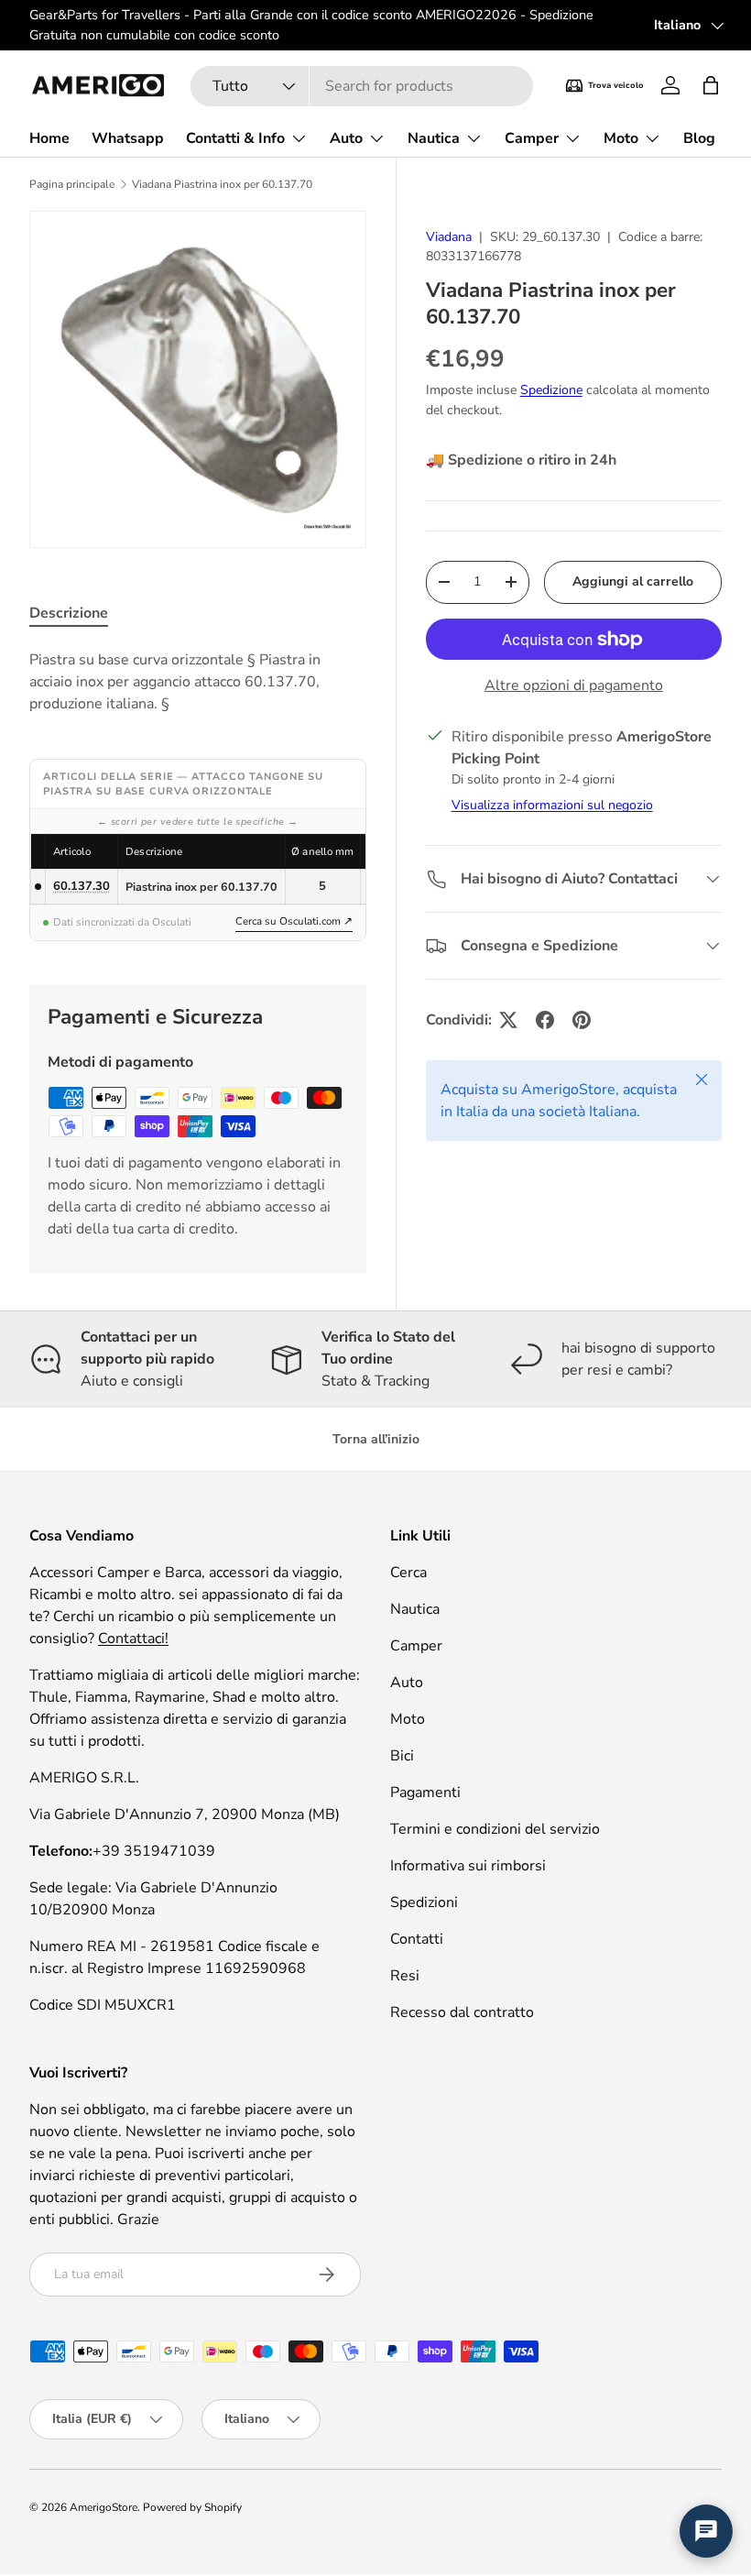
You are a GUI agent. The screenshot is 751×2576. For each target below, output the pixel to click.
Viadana (449, 237)
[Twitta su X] (508, 1020)
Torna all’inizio (376, 1439)
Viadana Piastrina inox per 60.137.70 (222, 184)
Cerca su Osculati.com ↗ (294, 921)
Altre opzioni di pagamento (574, 685)
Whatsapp (128, 138)
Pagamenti (425, 1792)
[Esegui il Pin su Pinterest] (582, 1020)
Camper (416, 1646)
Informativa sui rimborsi (468, 1866)
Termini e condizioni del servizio (495, 1829)
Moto (408, 1719)
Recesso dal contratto (462, 2012)
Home (49, 138)
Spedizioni (424, 1902)
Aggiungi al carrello (633, 581)
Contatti (417, 1939)
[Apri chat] (706, 2531)
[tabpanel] (198, 682)
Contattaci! (133, 1639)
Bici (402, 1756)
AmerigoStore (103, 2507)
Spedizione (551, 390)
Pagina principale (72, 184)
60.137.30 (82, 886)
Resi (405, 1976)
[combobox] (362, 86)
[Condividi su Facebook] (545, 1020)
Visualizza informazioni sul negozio (552, 805)
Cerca (408, 1573)
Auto (407, 1683)
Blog (699, 138)
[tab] (69, 613)
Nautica (415, 1609)
